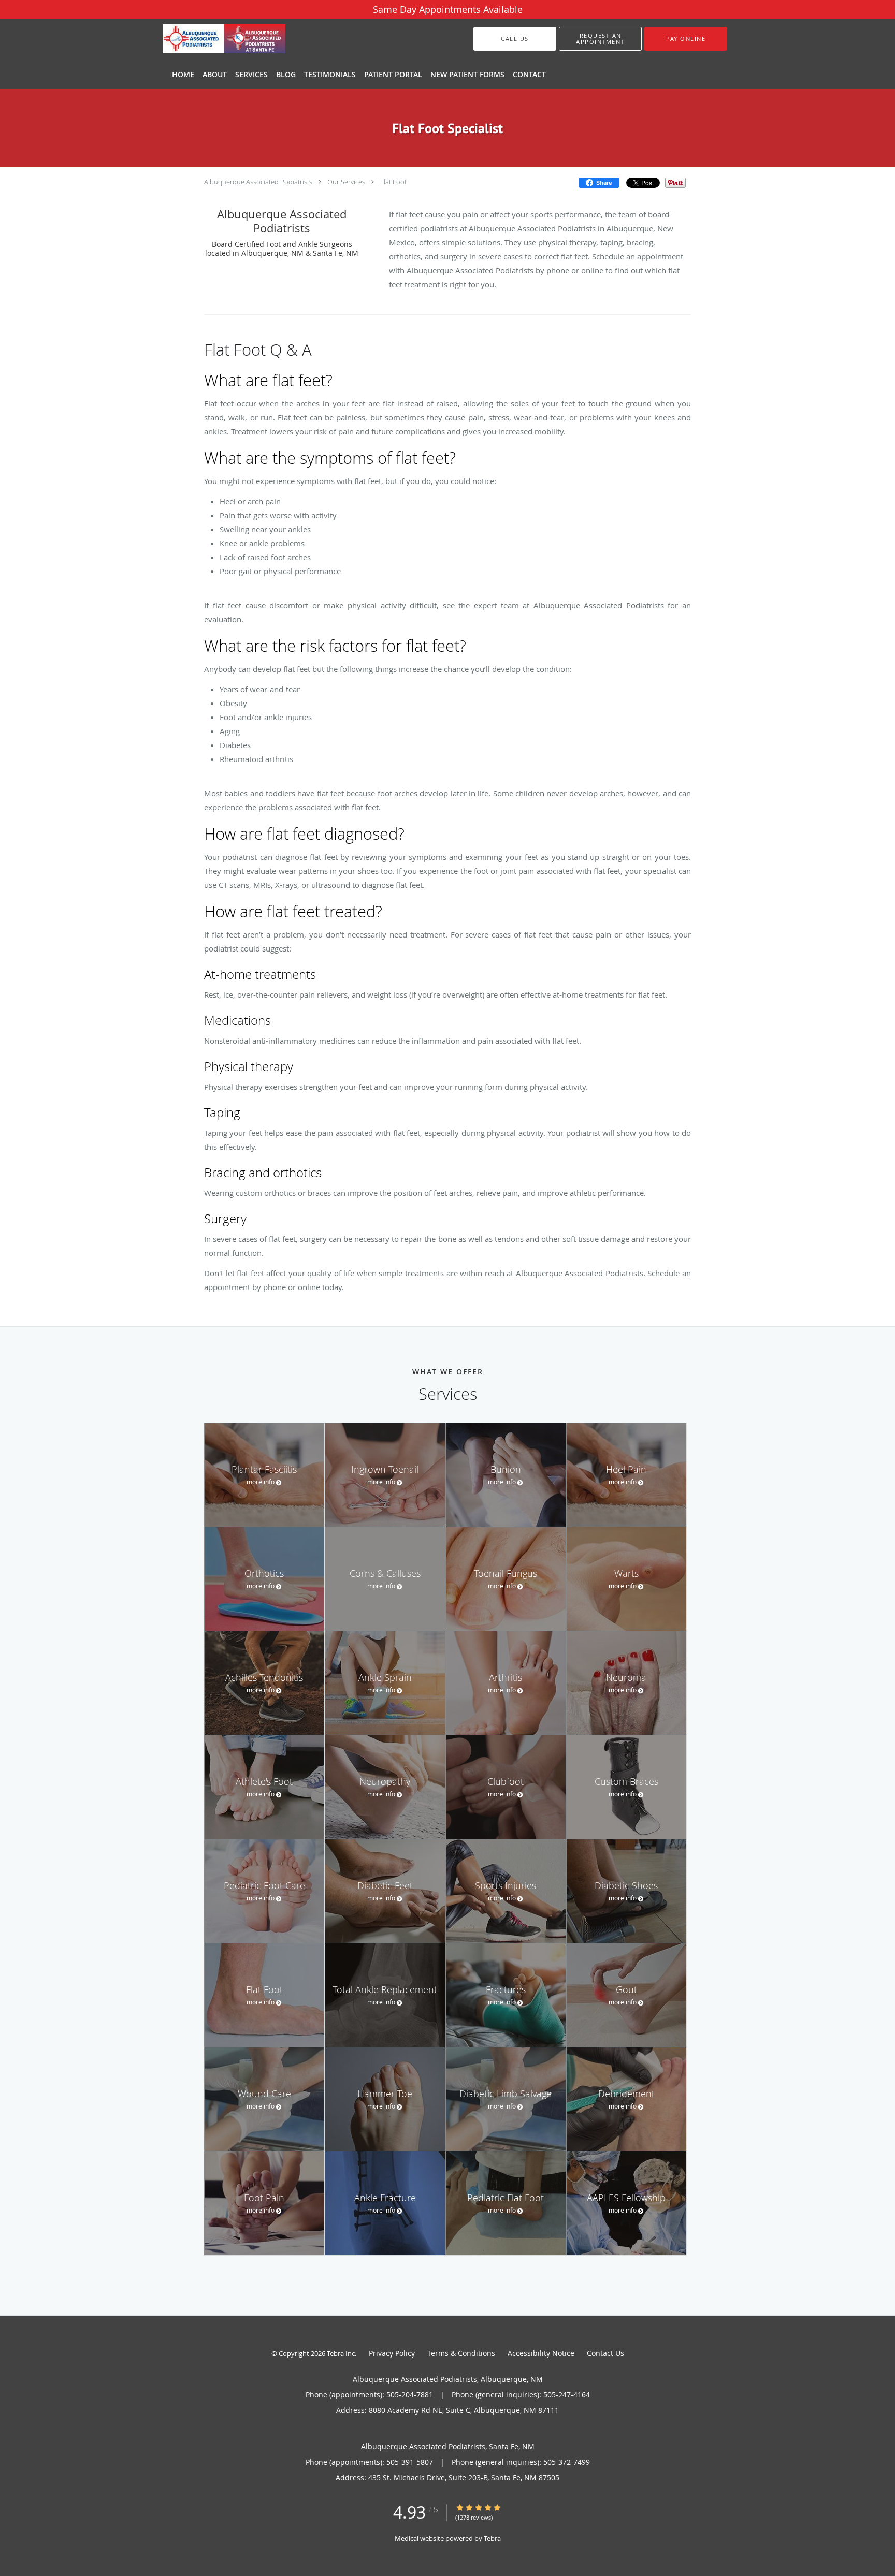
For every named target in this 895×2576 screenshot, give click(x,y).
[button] (600, 39)
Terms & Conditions (461, 2353)
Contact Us (605, 2353)
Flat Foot (393, 182)
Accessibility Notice (541, 2353)
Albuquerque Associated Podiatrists (258, 182)
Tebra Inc (341, 2353)
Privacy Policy (392, 2353)
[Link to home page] (208, 39)
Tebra (492, 2538)
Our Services (346, 182)
